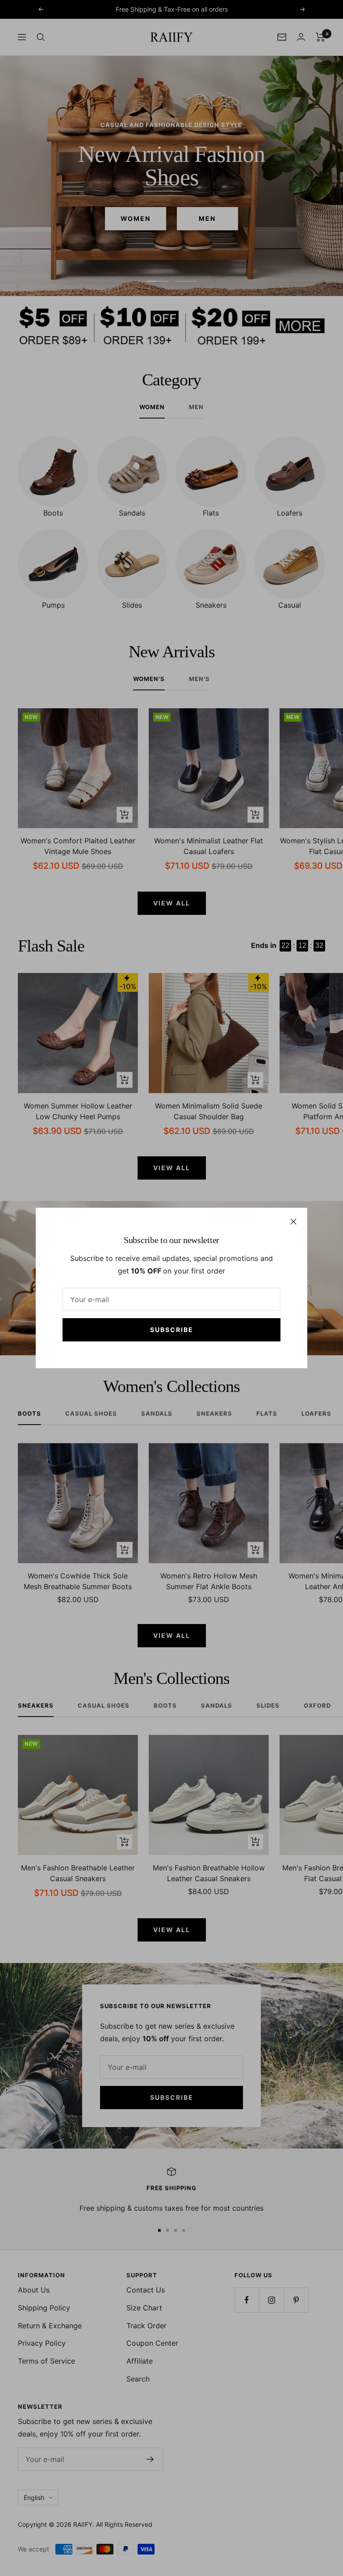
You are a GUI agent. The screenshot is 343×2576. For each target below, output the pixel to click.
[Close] (293, 1222)
